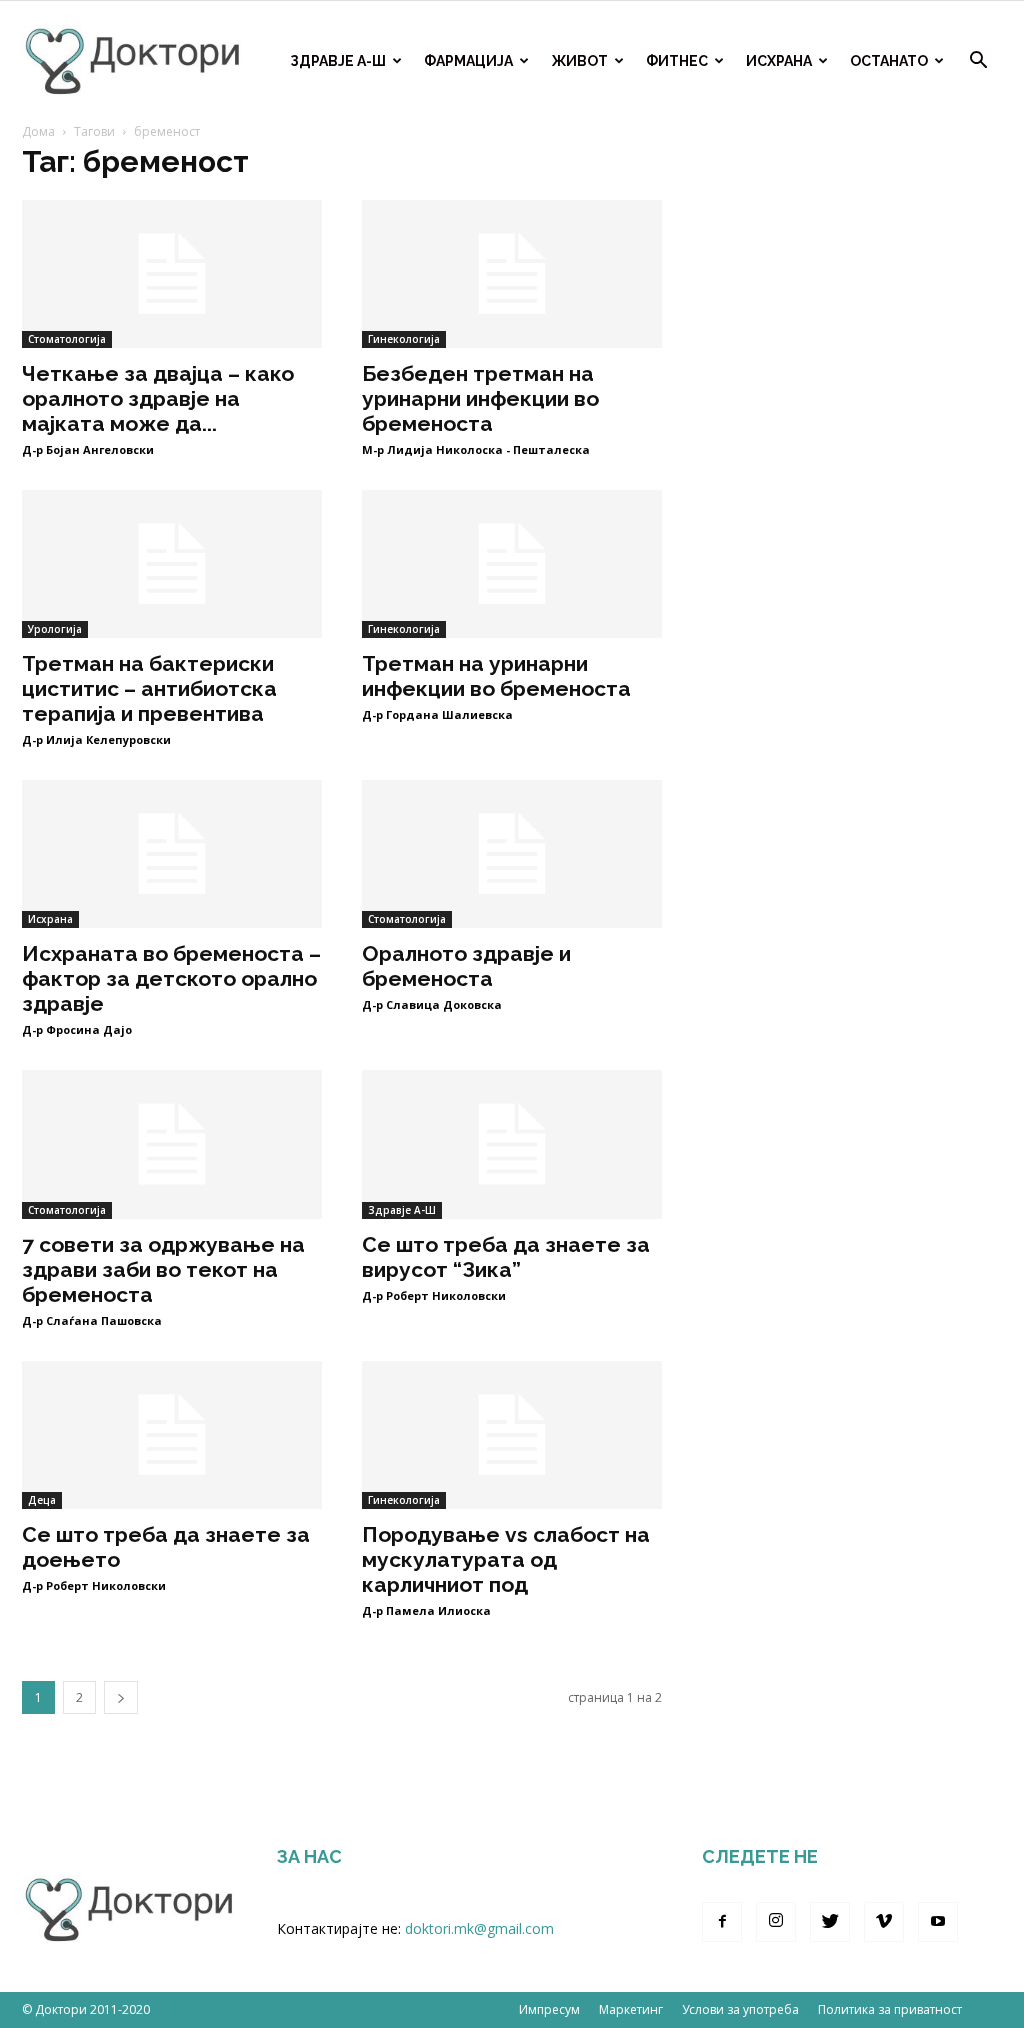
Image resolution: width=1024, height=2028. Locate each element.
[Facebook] (722, 1922)
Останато (889, 61)
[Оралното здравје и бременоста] (512, 854)
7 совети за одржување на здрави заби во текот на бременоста (163, 1269)
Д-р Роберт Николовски (434, 1295)
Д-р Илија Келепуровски (96, 739)
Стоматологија (67, 339)
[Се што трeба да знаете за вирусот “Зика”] (512, 1144)
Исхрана (779, 61)
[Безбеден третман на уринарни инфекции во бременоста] (512, 274)
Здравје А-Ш (338, 61)
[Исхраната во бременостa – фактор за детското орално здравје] (172, 854)
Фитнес (677, 61)
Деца (42, 1500)
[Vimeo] (884, 1922)
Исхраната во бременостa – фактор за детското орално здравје (171, 978)
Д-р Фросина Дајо (77, 1029)
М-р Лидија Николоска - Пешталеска (476, 449)
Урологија (55, 629)
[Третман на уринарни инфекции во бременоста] (512, 564)
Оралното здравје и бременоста (466, 966)
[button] (978, 62)
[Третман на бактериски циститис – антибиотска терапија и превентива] (172, 564)
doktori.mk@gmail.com (479, 1928)
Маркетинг (631, 2009)
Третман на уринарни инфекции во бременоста (496, 676)
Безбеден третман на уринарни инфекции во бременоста (480, 398)
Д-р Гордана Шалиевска (437, 714)
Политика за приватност (890, 2009)
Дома (38, 131)
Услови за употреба (740, 2009)
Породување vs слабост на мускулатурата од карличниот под (506, 1559)
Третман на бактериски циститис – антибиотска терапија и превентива (149, 688)
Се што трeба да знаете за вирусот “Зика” (506, 1257)
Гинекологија (404, 339)
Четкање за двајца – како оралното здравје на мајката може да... (158, 398)
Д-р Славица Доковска (432, 1004)
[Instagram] (776, 1922)
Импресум (549, 2009)
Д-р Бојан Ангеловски (88, 449)
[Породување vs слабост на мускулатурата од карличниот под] (512, 1435)
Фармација (468, 61)
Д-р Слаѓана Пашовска (92, 1320)
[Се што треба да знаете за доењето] (172, 1435)
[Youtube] (938, 1922)
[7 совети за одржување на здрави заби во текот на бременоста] (172, 1144)
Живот (579, 61)
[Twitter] (830, 1922)
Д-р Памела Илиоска (426, 1610)
